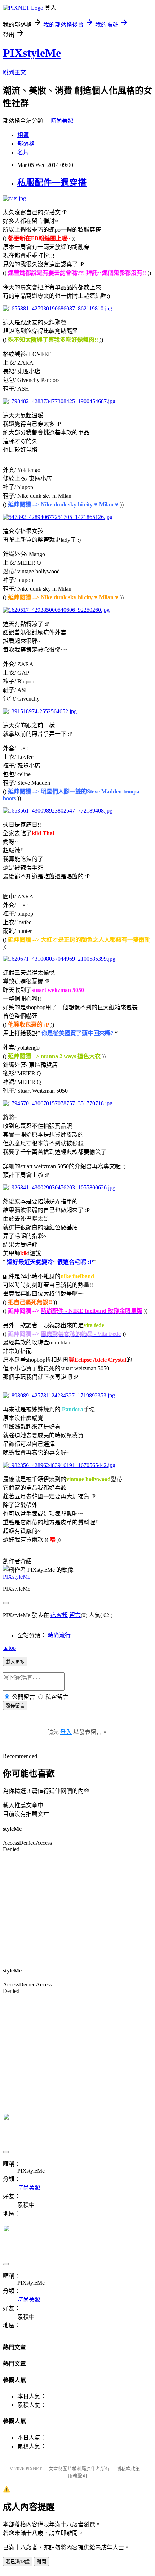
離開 (41, 2562)
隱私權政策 (128, 2469)
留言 (75, 1615)
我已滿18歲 (18, 2562)
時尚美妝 (62, 121)
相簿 (23, 135)
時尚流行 (59, 1635)
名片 (23, 152)
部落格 (26, 144)
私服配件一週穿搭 (52, 183)
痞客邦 (59, 1615)
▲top (9, 1648)
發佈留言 (15, 1706)
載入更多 (15, 1662)
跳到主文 (14, 72)
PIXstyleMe (32, 53)
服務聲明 (77, 2476)
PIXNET (34, 2469)
